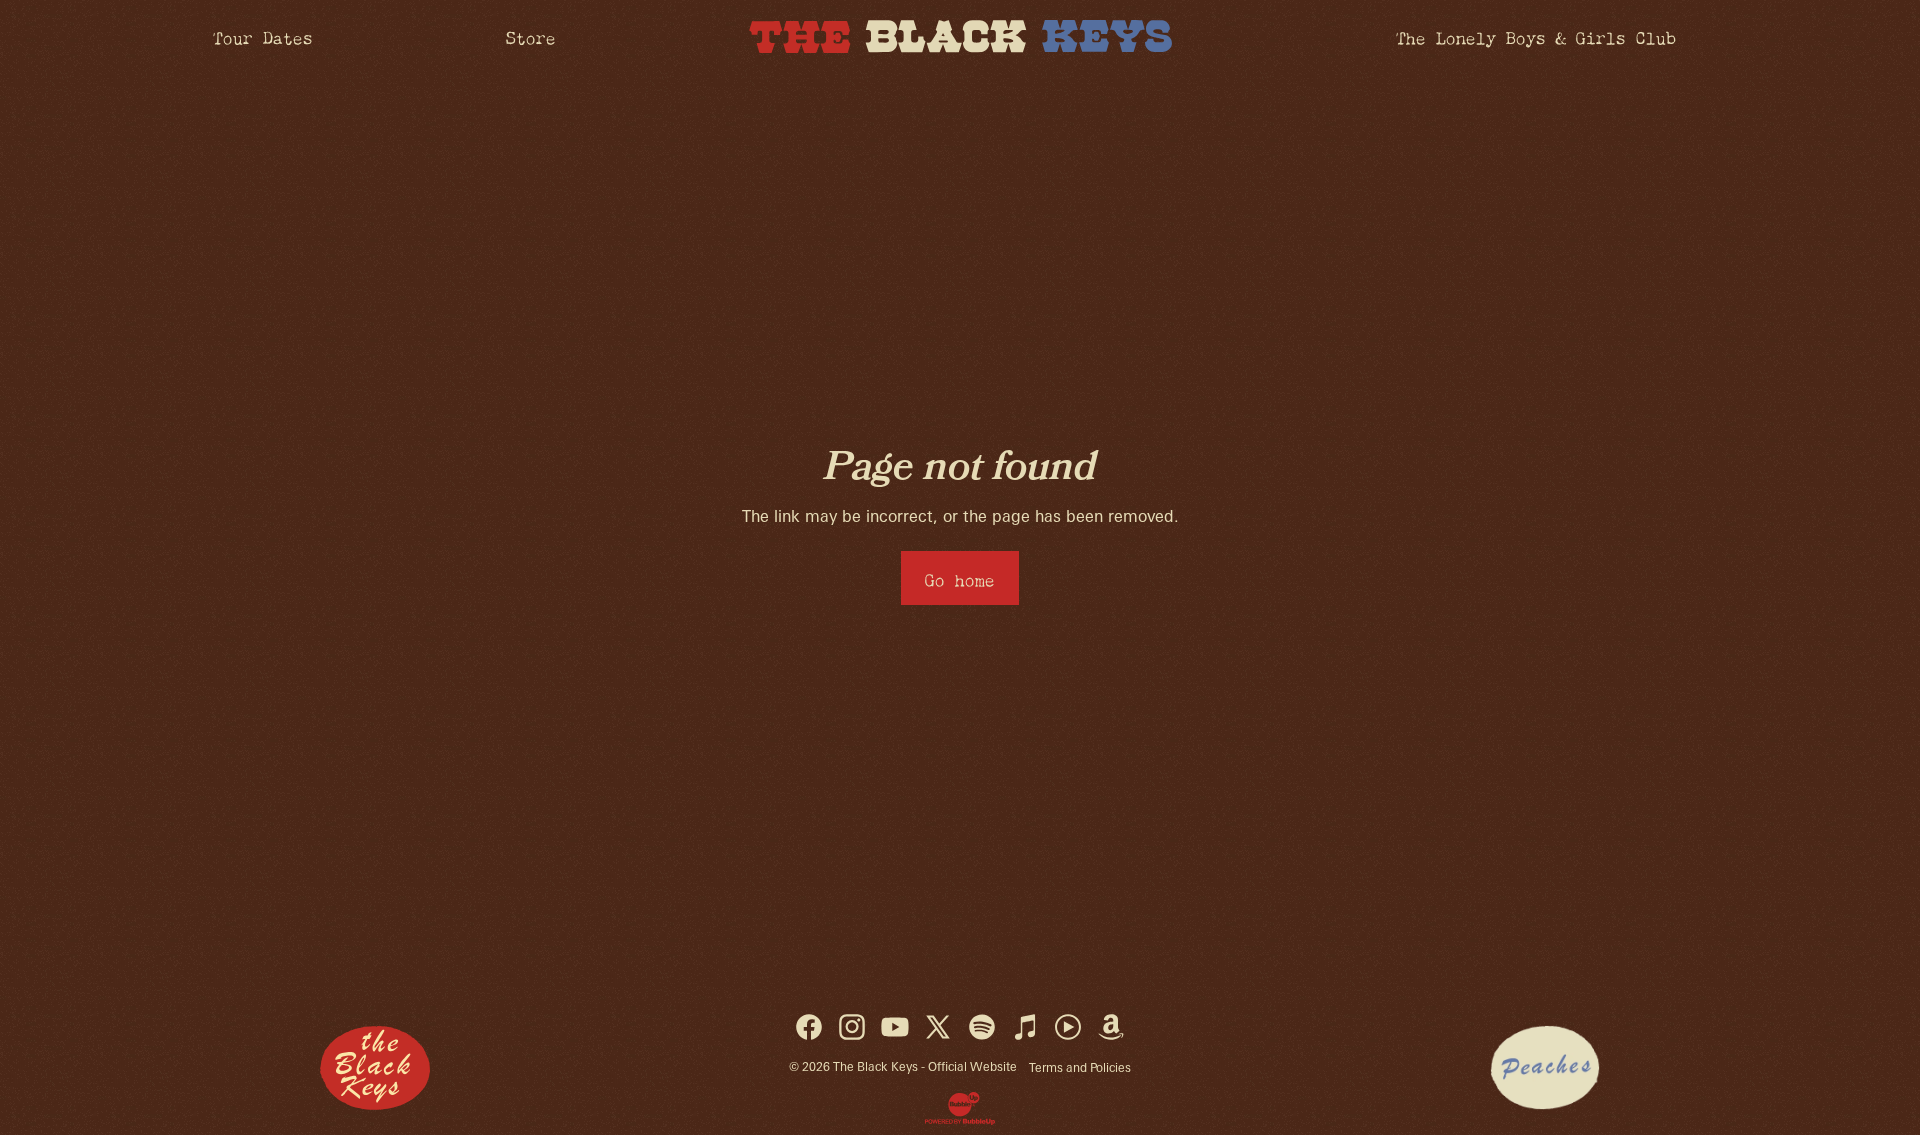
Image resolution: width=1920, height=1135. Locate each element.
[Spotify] (982, 1027)
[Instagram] (852, 1027)
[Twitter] (938, 1027)
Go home (960, 577)
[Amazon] (1111, 1027)
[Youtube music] (1068, 1027)
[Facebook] (809, 1027)
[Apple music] (1025, 1027)
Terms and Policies (1080, 1067)
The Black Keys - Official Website (925, 1066)
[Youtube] (895, 1027)
